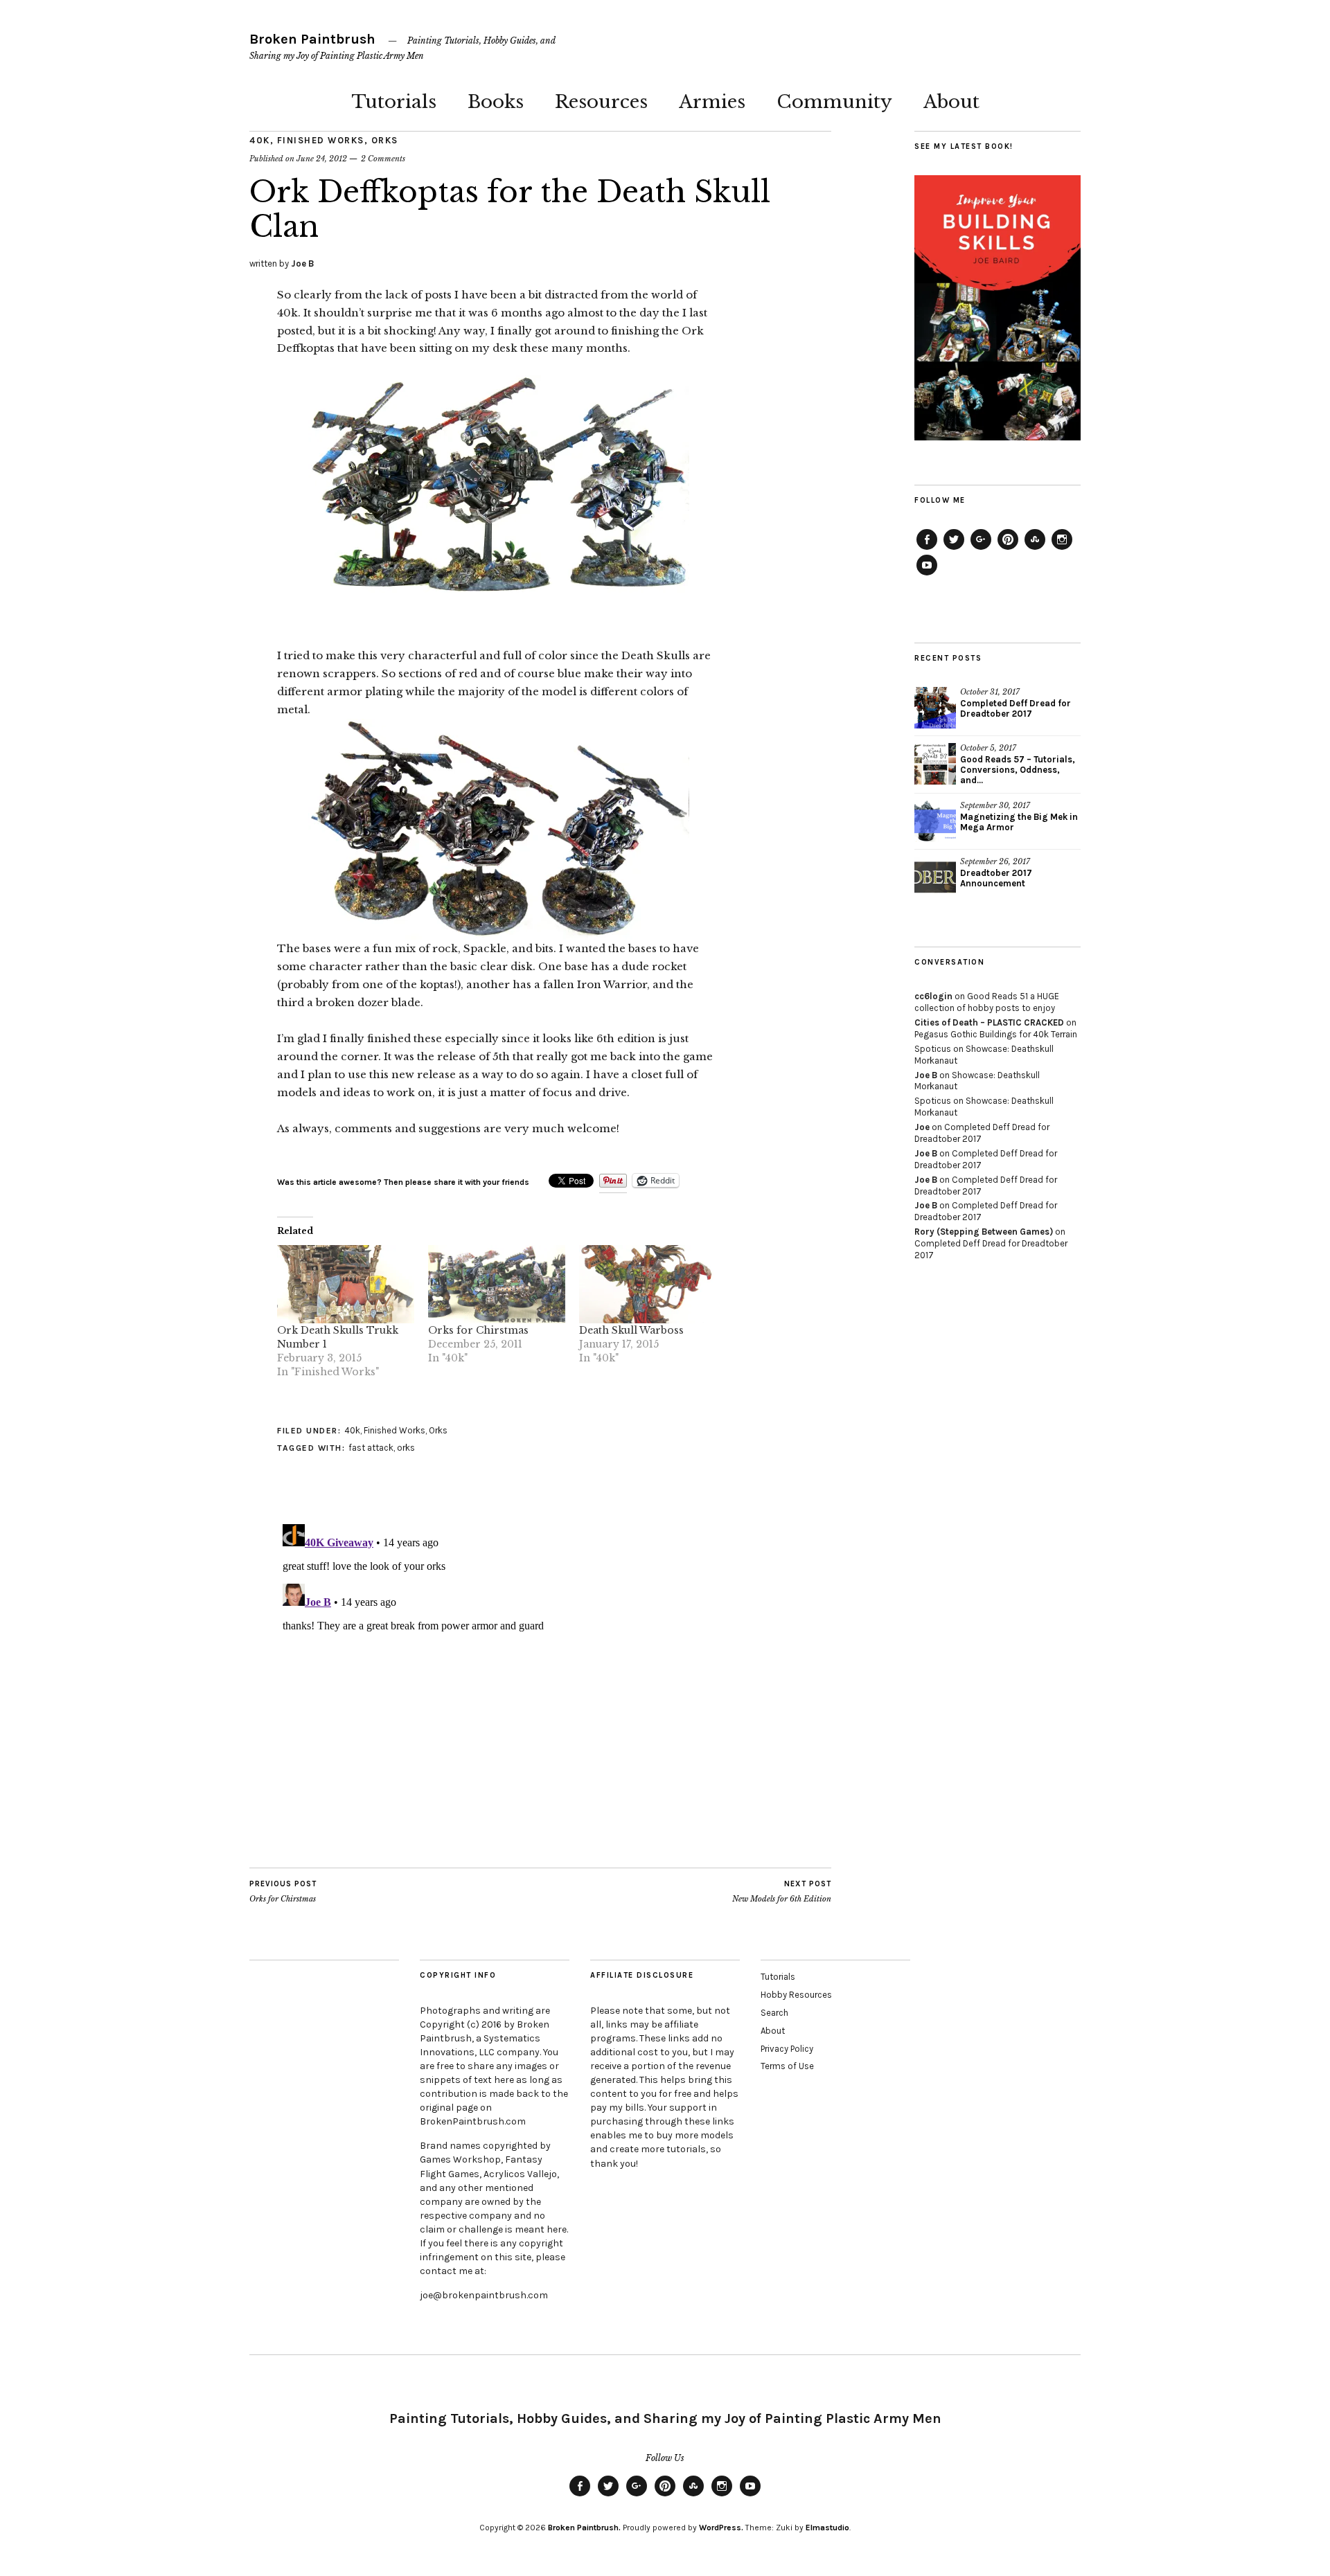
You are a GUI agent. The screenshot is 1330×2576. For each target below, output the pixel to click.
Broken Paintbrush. (584, 2528)
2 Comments (383, 159)
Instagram (1062, 549)
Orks (385, 140)
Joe (922, 1127)
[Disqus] (499, 1692)
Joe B (302, 263)
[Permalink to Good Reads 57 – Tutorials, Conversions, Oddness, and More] (935, 764)
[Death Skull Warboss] (648, 1284)
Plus (981, 549)
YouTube (927, 575)
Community (834, 102)
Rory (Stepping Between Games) (984, 1232)
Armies (712, 102)
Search (774, 2013)
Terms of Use (787, 2066)
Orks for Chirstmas (478, 1330)
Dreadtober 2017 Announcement (996, 878)
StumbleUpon (1035, 549)
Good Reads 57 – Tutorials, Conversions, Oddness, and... (1018, 770)
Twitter (954, 549)
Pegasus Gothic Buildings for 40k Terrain (996, 1034)
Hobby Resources (796, 1995)
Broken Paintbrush (312, 39)
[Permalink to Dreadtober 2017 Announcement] (935, 877)
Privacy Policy (787, 2049)
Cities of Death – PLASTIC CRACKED (989, 1022)
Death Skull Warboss (631, 1330)
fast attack (371, 1448)
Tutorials (394, 102)
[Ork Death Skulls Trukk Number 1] (346, 1284)
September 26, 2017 (995, 861)
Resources (601, 102)
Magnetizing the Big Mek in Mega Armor (1019, 822)
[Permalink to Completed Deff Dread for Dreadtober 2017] (935, 708)
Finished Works (321, 140)
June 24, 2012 (322, 159)
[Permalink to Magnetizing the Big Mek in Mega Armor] (935, 821)
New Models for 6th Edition (782, 1891)
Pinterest (1008, 549)
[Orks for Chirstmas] (497, 1284)
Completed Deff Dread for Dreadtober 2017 (1016, 708)
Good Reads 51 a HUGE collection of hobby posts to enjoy (987, 1002)
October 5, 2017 (988, 748)
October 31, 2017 (990, 692)
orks (406, 1448)
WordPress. (721, 2528)
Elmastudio (827, 2528)
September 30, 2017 (995, 805)
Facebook (927, 549)
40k (260, 140)
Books (496, 102)
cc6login (933, 996)
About (951, 102)
